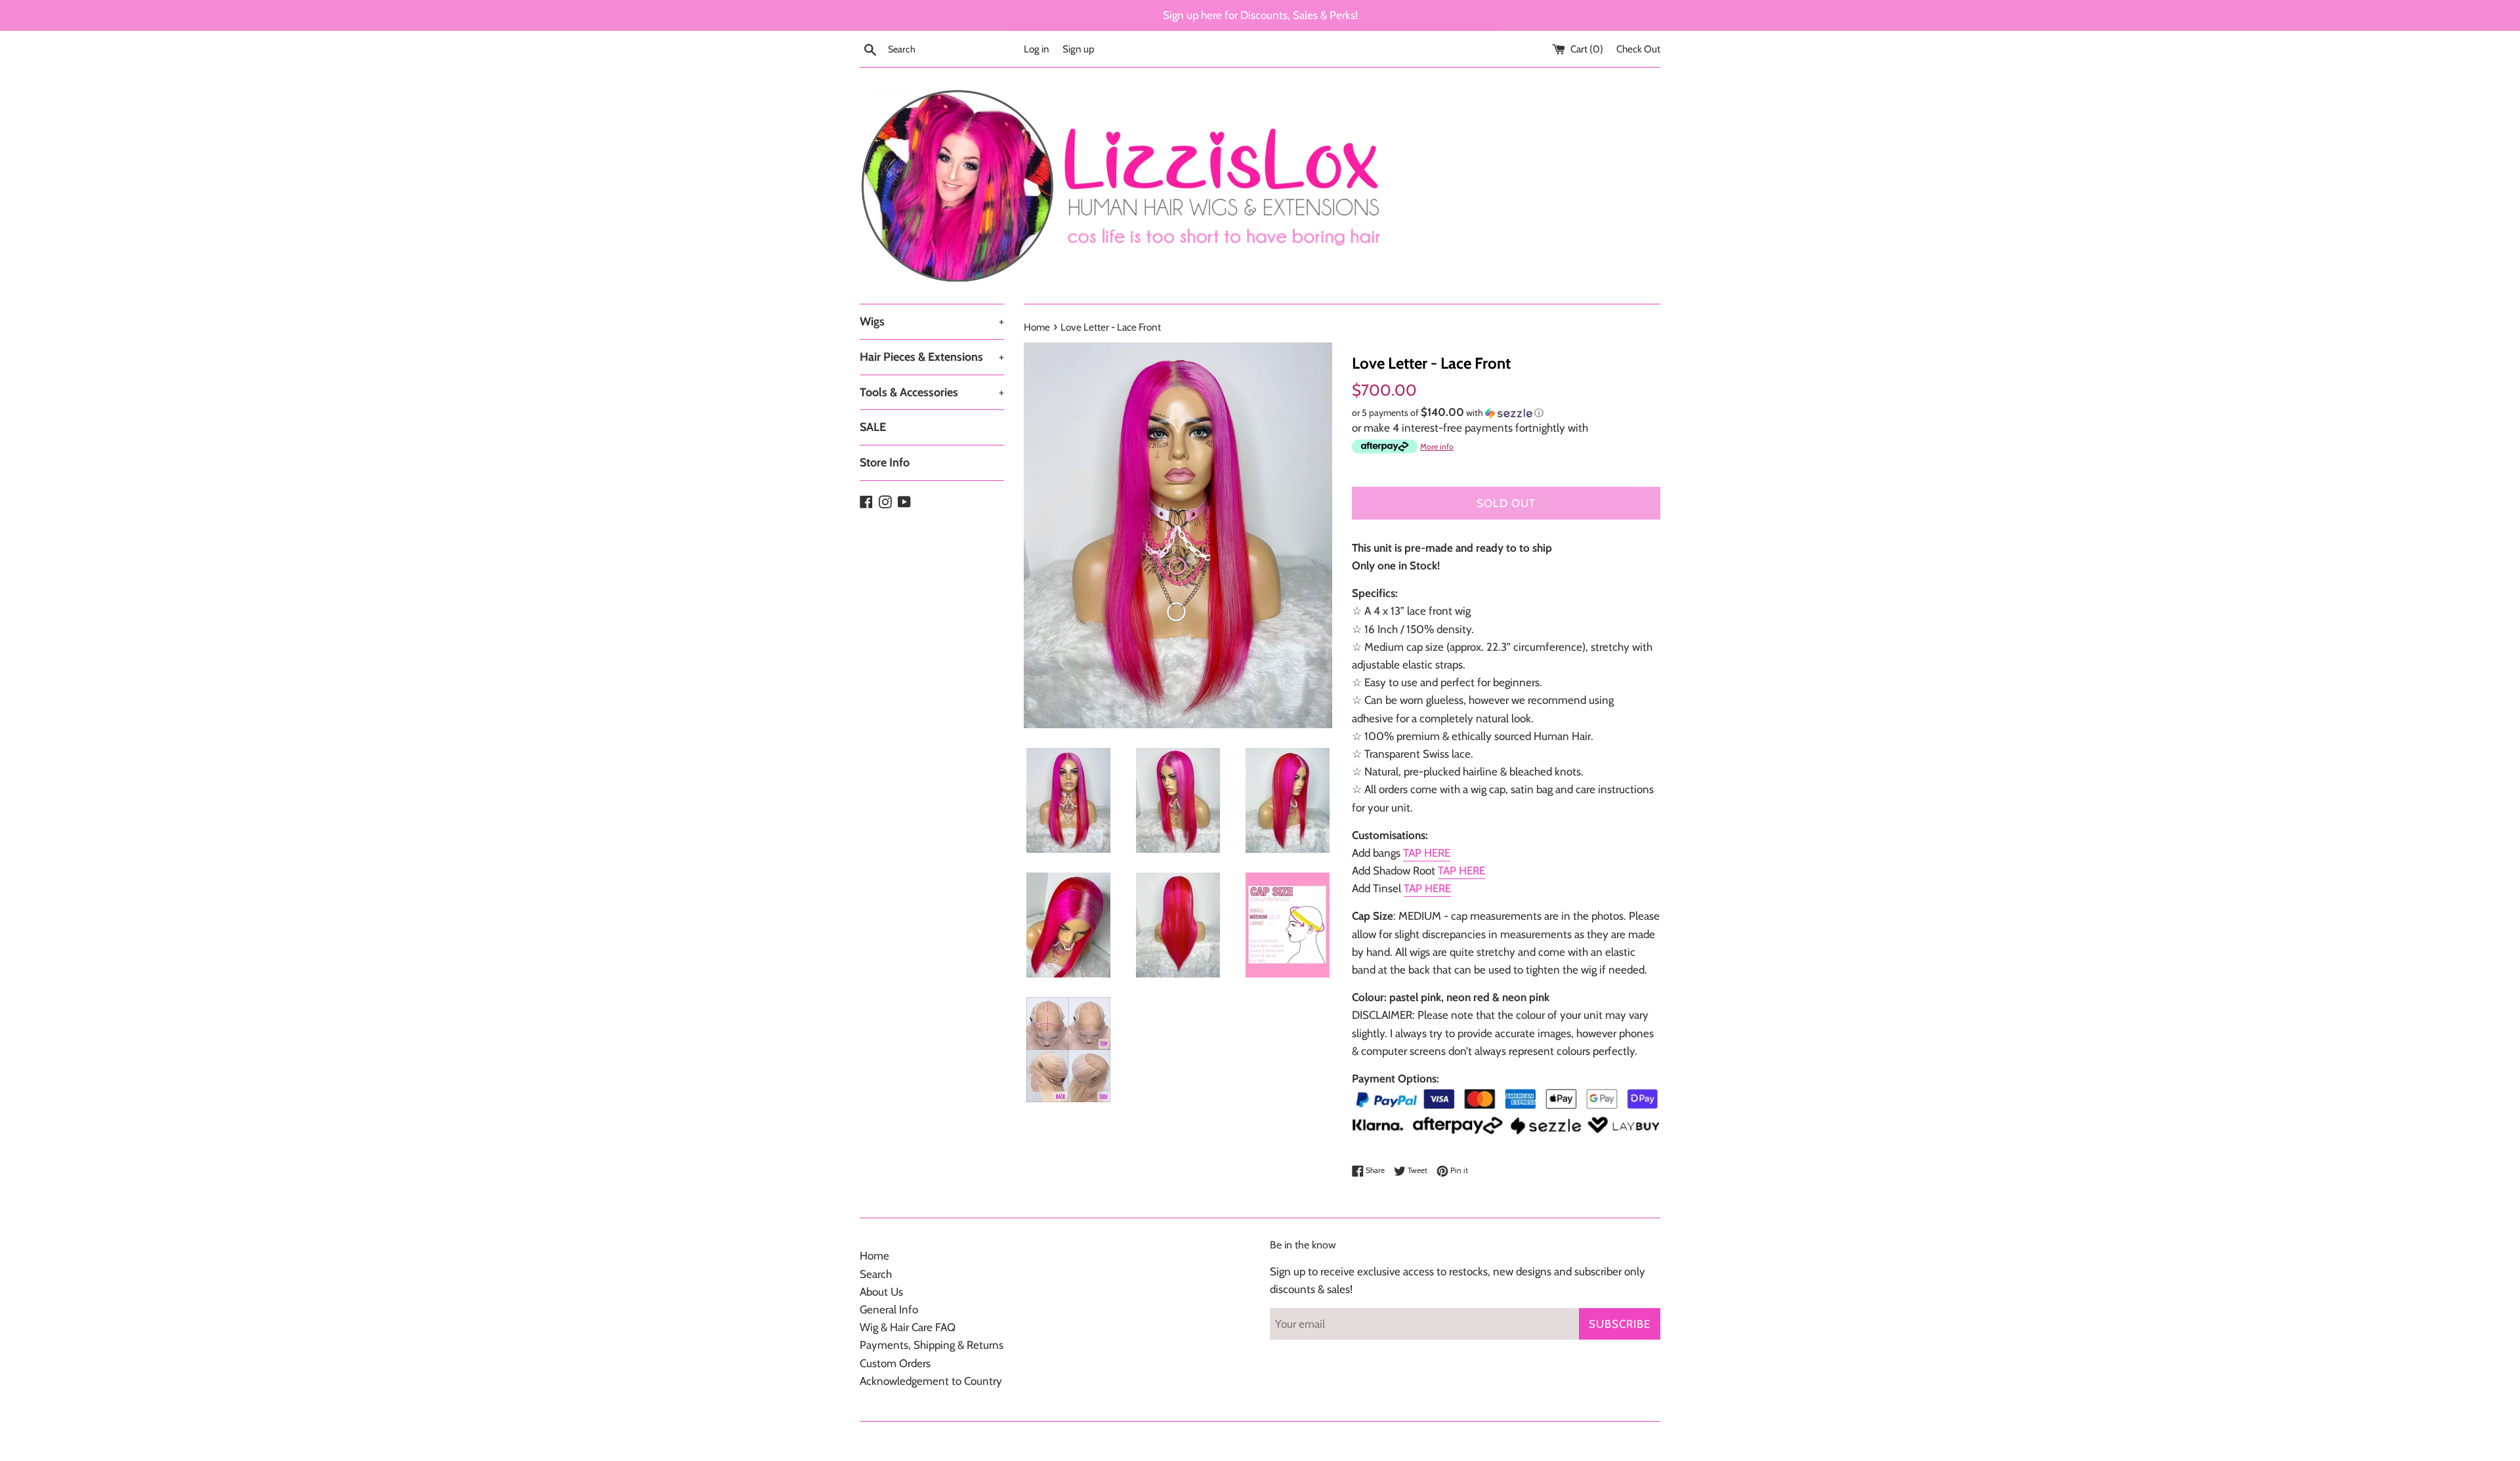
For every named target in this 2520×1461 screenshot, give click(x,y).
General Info (889, 1309)
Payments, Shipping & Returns (932, 1345)
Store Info (885, 463)
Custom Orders (895, 1363)
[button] (1506, 413)
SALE (873, 427)
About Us (881, 1292)
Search (876, 1274)
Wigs (932, 321)
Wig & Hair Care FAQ (908, 1327)
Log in (1037, 49)
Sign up (1079, 49)
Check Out (1638, 49)
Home (874, 1256)
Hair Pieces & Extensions (932, 357)
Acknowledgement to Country (931, 1381)
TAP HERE (1427, 853)
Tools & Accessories (932, 392)
